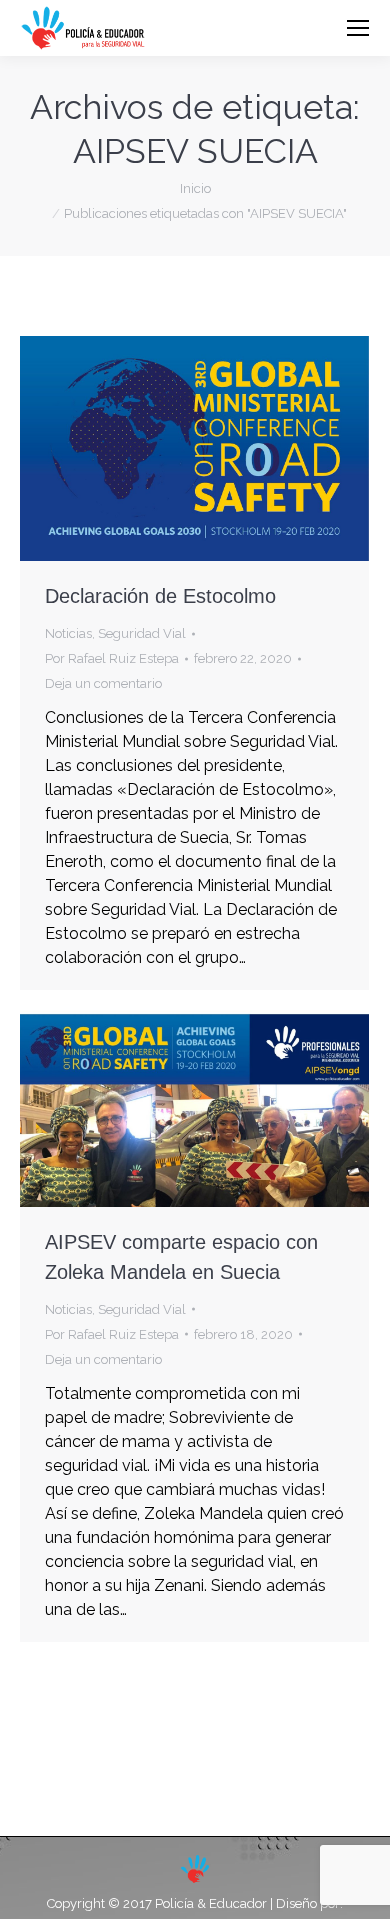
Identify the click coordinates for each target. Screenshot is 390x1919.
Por (112, 658)
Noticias (68, 633)
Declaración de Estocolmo (160, 596)
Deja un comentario (103, 683)
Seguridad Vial (142, 633)
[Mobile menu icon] (358, 28)
